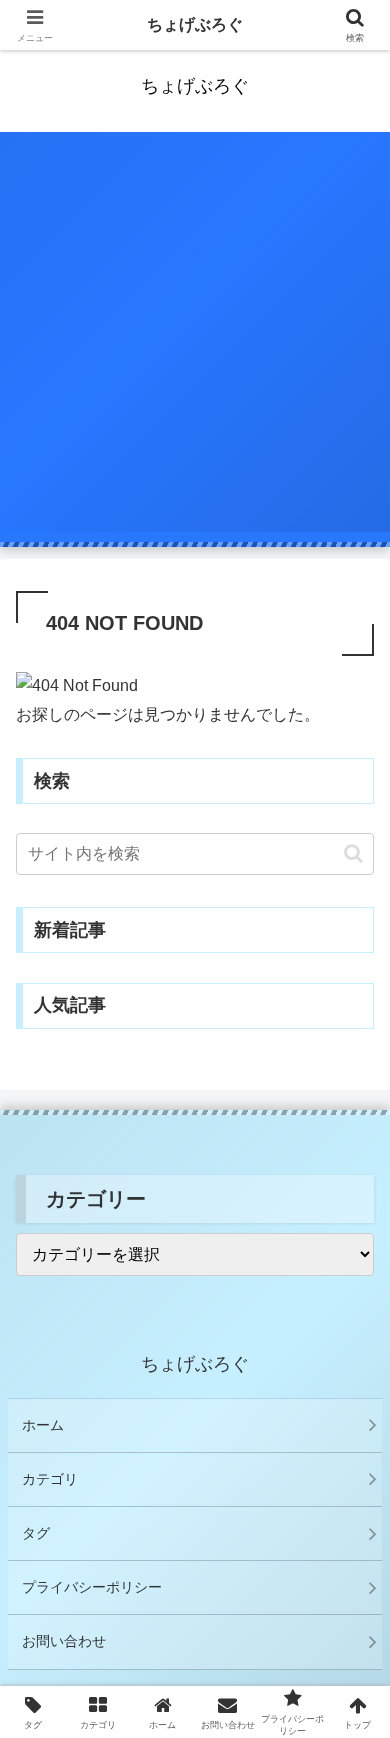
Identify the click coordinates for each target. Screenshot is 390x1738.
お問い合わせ (64, 1641)
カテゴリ (50, 1479)
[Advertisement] (195, 337)
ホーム (43, 1425)
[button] (353, 853)
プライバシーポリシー (92, 1587)
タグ (36, 1533)
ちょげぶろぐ (195, 24)
